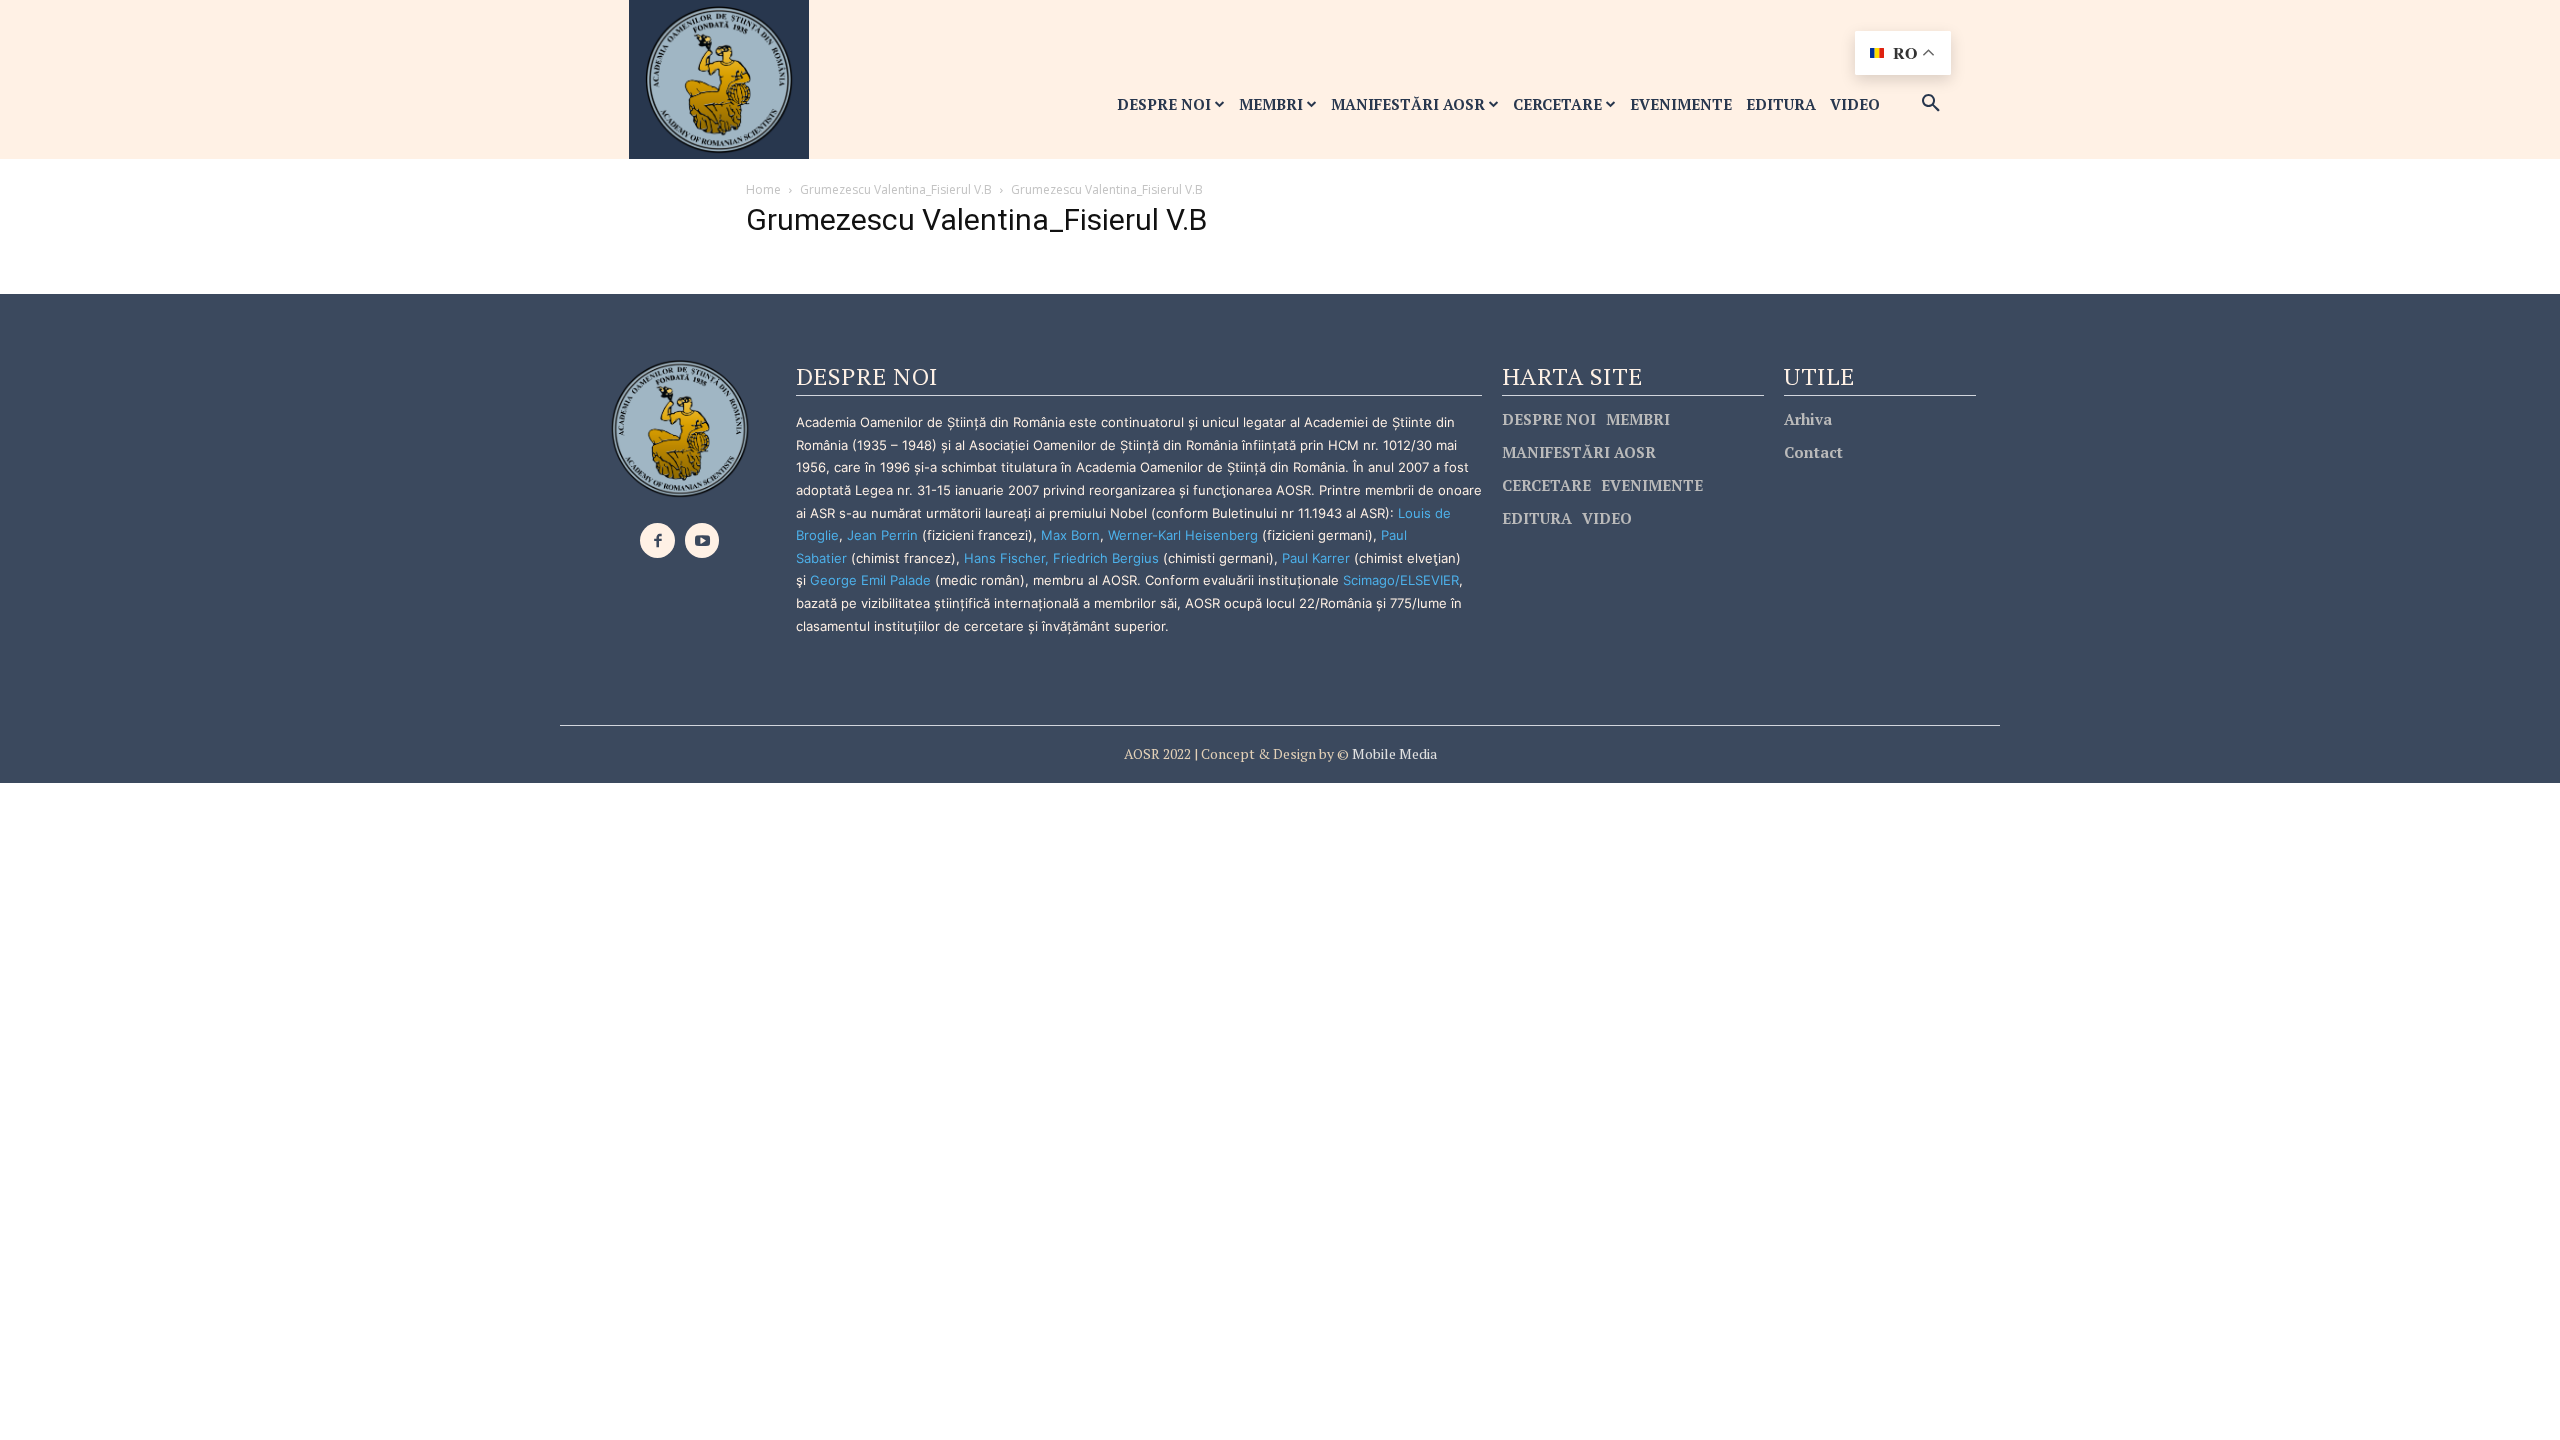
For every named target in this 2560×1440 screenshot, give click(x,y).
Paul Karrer (1316, 558)
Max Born (1070, 535)
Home (763, 189)
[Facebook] (657, 540)
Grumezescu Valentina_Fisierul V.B (896, 189)
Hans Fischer (1004, 558)
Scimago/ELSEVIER (1401, 580)
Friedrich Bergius (1106, 558)
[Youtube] (702, 540)
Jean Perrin (884, 535)
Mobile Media (1393, 753)
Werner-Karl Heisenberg (1183, 535)
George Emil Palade (870, 580)
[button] (1931, 104)
